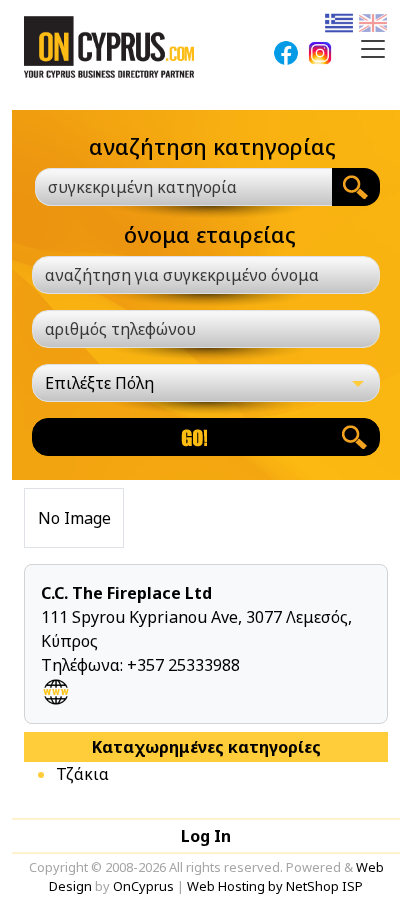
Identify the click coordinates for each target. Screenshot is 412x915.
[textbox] (172, 187)
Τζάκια (82, 774)
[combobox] (183, 187)
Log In (206, 836)
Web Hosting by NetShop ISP (275, 886)
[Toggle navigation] (373, 49)
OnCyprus (143, 886)
